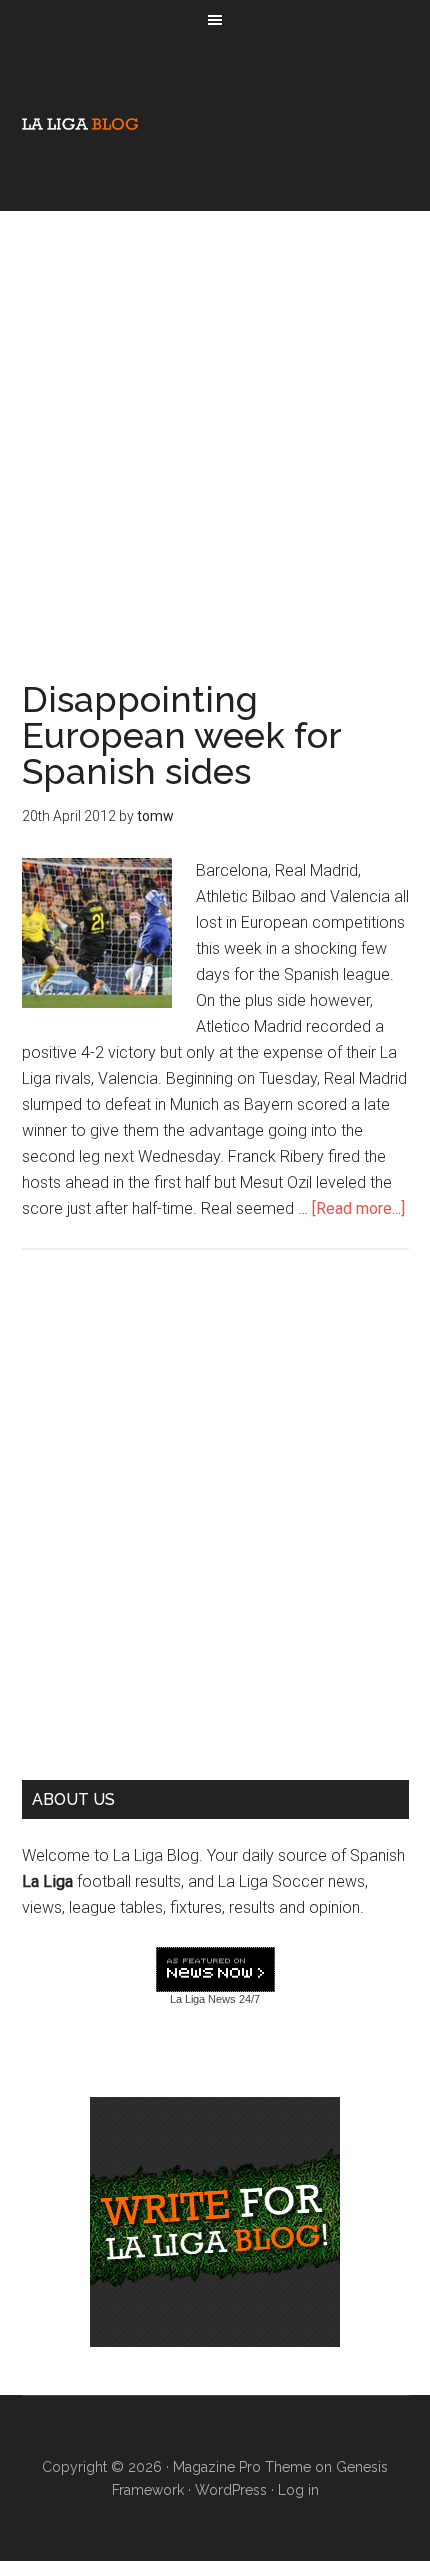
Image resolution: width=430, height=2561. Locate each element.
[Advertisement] (215, 426)
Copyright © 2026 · (107, 2467)
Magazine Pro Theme (242, 2467)
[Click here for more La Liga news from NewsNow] (215, 1970)
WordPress (231, 2490)
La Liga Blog (80, 124)
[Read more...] (358, 1208)
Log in (298, 2490)
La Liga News (203, 1999)
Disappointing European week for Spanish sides (181, 735)
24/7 (248, 1999)
